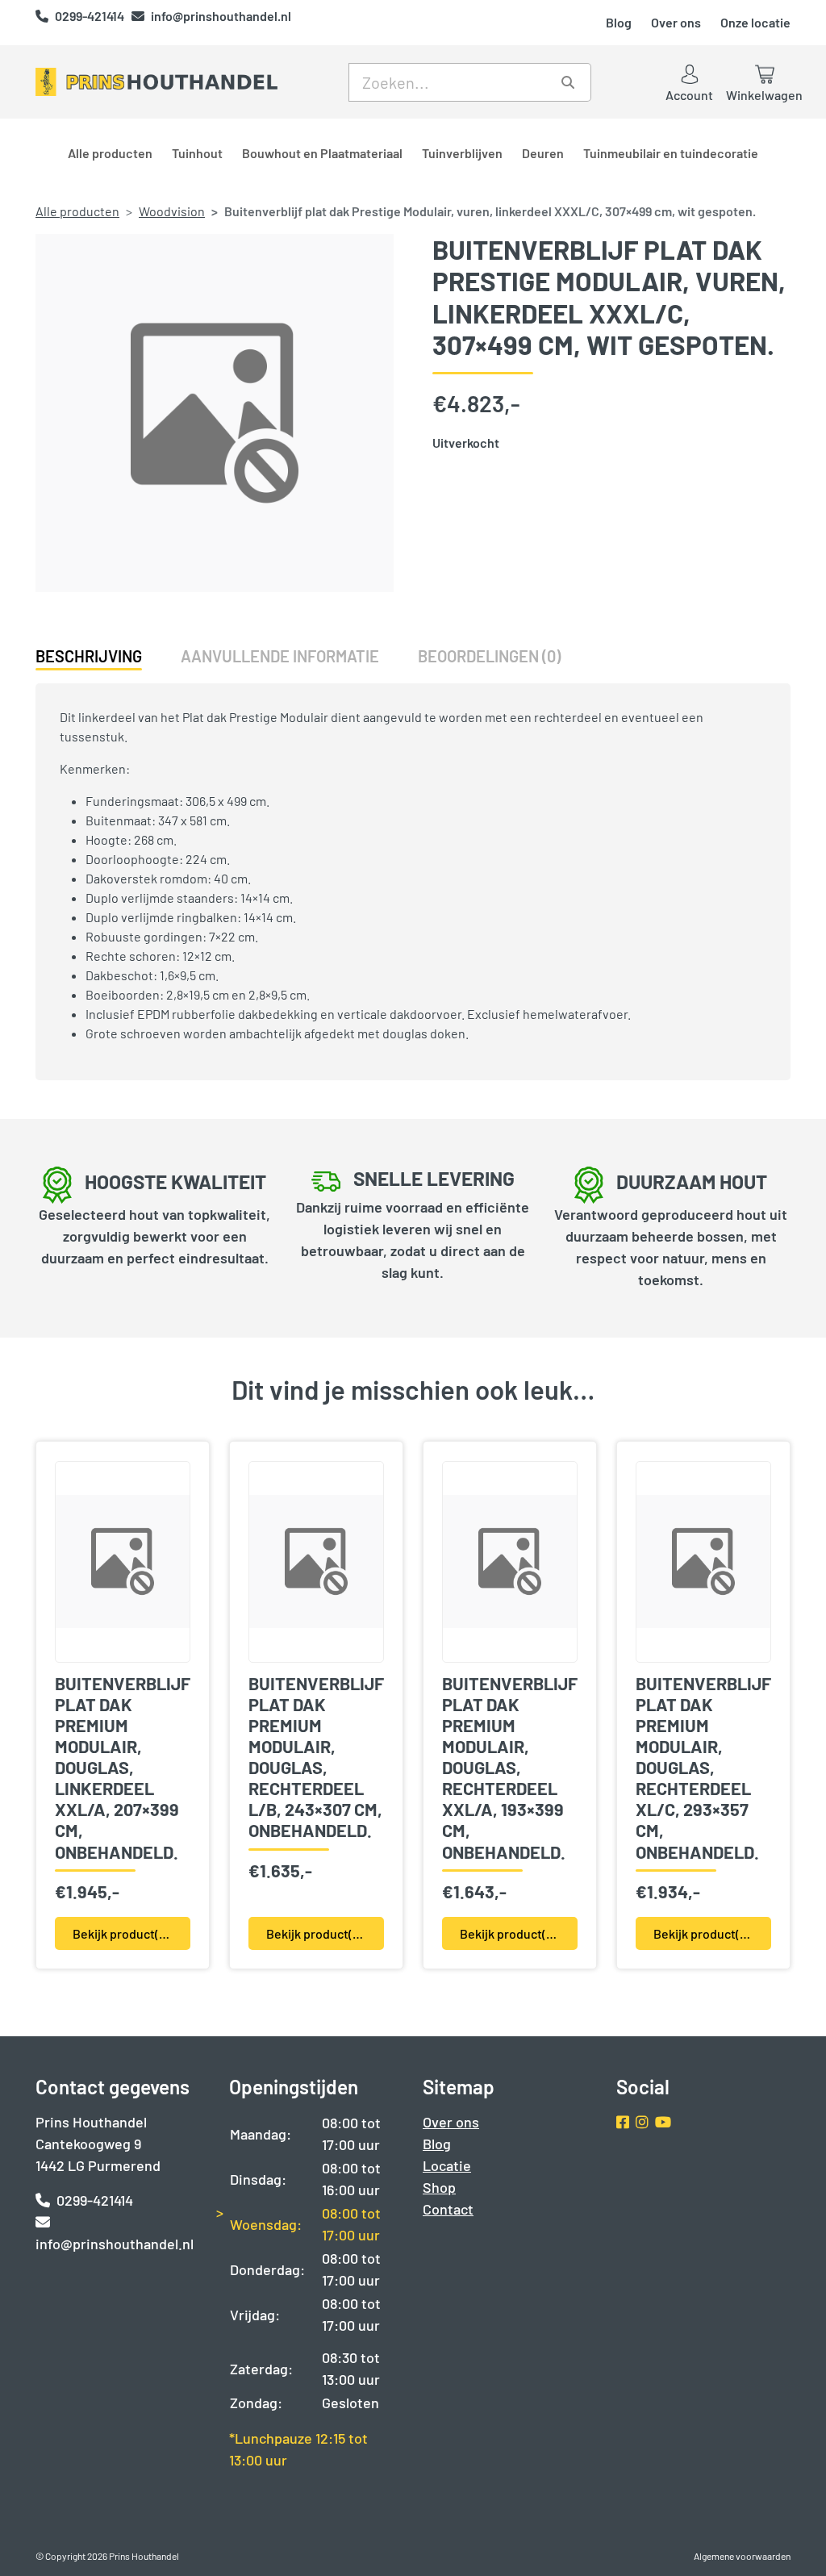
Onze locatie (755, 22)
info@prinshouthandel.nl (221, 16)
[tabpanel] (413, 875)
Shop (439, 2187)
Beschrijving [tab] (89, 656)
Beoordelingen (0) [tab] (489, 656)
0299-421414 (91, 16)
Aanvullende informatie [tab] (280, 656)
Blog (619, 22)
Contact (448, 2209)
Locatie (447, 2165)
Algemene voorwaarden (742, 2556)
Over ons (676, 22)
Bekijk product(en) (125, 1933)
